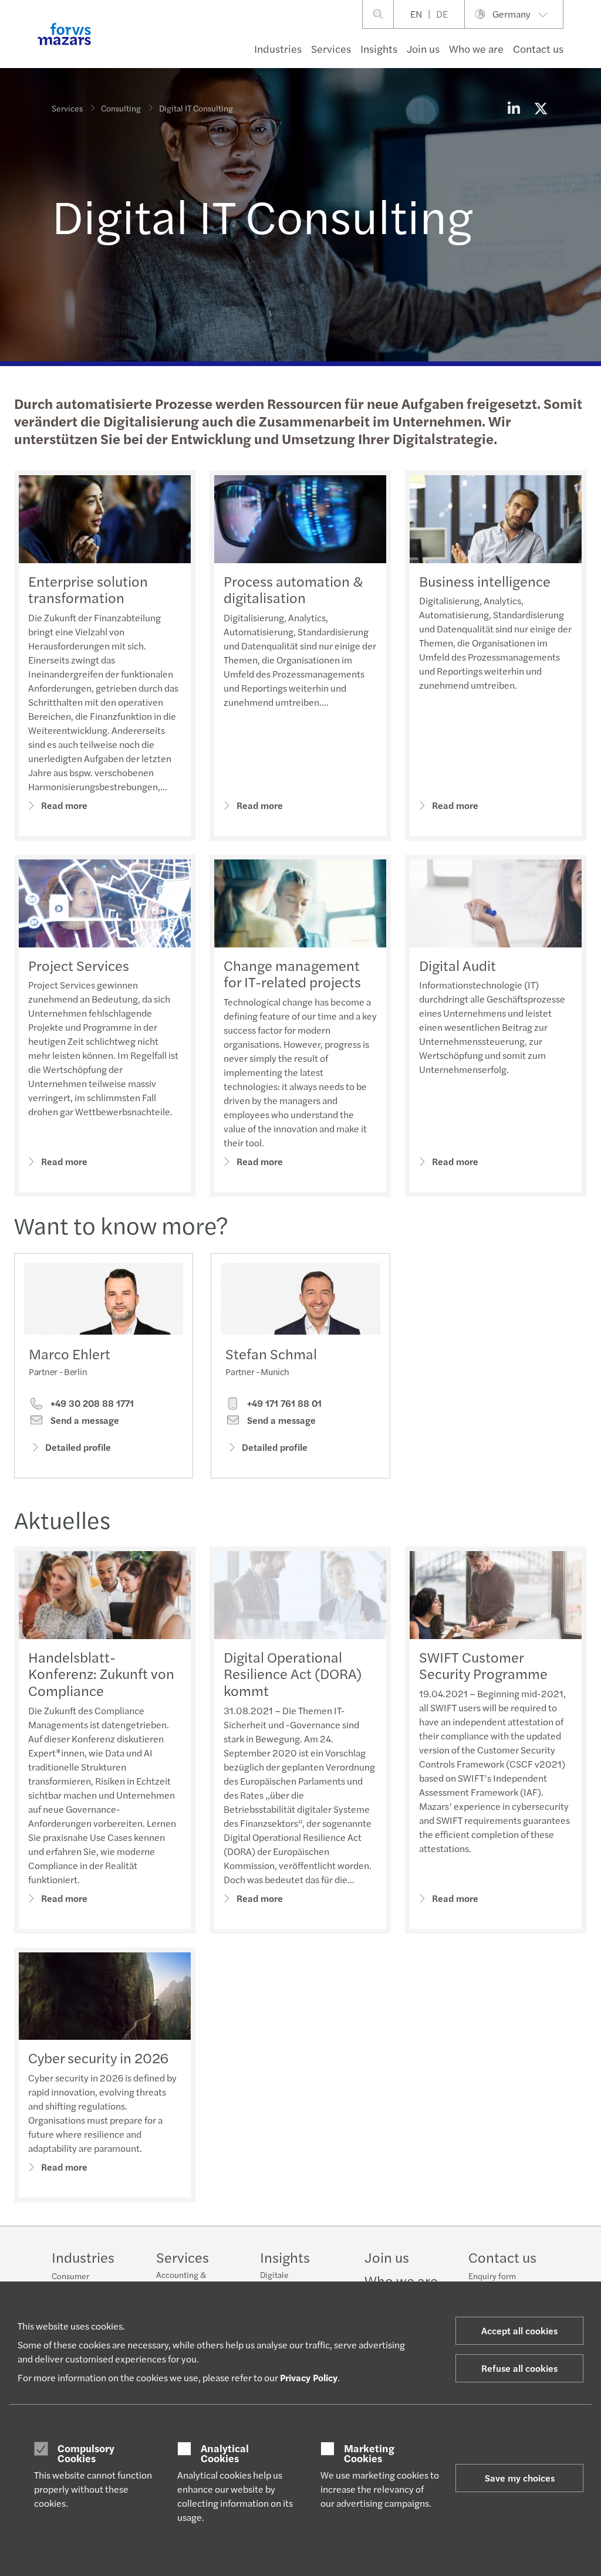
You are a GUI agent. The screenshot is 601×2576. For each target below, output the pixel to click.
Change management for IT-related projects (292, 974)
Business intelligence (485, 581)
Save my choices (520, 2478)
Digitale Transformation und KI (300, 2280)
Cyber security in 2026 (98, 2057)
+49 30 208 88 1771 (91, 1403)
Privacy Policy (309, 2377)
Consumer (70, 2276)
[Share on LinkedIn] (514, 108)
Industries (278, 48)
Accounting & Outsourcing (181, 2280)
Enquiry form (492, 2276)
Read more (64, 805)
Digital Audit (457, 965)
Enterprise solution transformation (88, 589)
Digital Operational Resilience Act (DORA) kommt (293, 1674)
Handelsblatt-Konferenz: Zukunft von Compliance (101, 1674)
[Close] (588, 45)
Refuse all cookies (519, 2368)
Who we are (476, 48)
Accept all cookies (519, 2330)
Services (331, 48)
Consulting (121, 108)
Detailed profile (78, 1447)
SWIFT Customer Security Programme (483, 1665)
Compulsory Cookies (86, 2453)
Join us (423, 48)
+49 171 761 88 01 (283, 1403)
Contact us (538, 48)
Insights (379, 48)
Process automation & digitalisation (293, 589)
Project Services (79, 965)
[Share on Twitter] (541, 108)
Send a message (84, 1420)
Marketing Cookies (369, 2453)
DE (442, 14)
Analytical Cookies (225, 2453)
